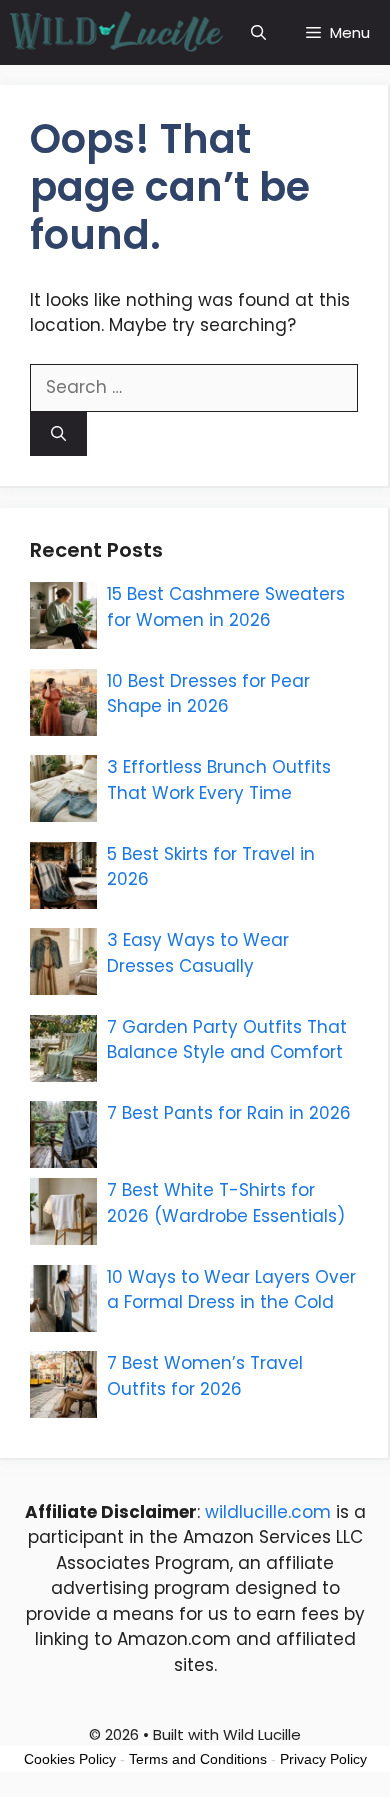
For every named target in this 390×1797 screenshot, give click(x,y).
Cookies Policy (70, 1759)
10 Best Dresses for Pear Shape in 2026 (208, 694)
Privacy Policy (323, 1759)
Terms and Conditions (198, 1759)
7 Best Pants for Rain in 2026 (229, 1113)
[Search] (58, 434)
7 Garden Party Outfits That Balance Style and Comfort (227, 1040)
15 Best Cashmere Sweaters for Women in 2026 (226, 607)
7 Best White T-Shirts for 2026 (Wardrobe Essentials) (226, 1203)
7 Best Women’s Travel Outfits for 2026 (205, 1376)
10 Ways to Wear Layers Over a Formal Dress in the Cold (231, 1290)
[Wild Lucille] (117, 32)
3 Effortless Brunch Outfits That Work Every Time (219, 780)
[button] (258, 32)
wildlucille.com (268, 1512)
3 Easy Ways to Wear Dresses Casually (198, 953)
